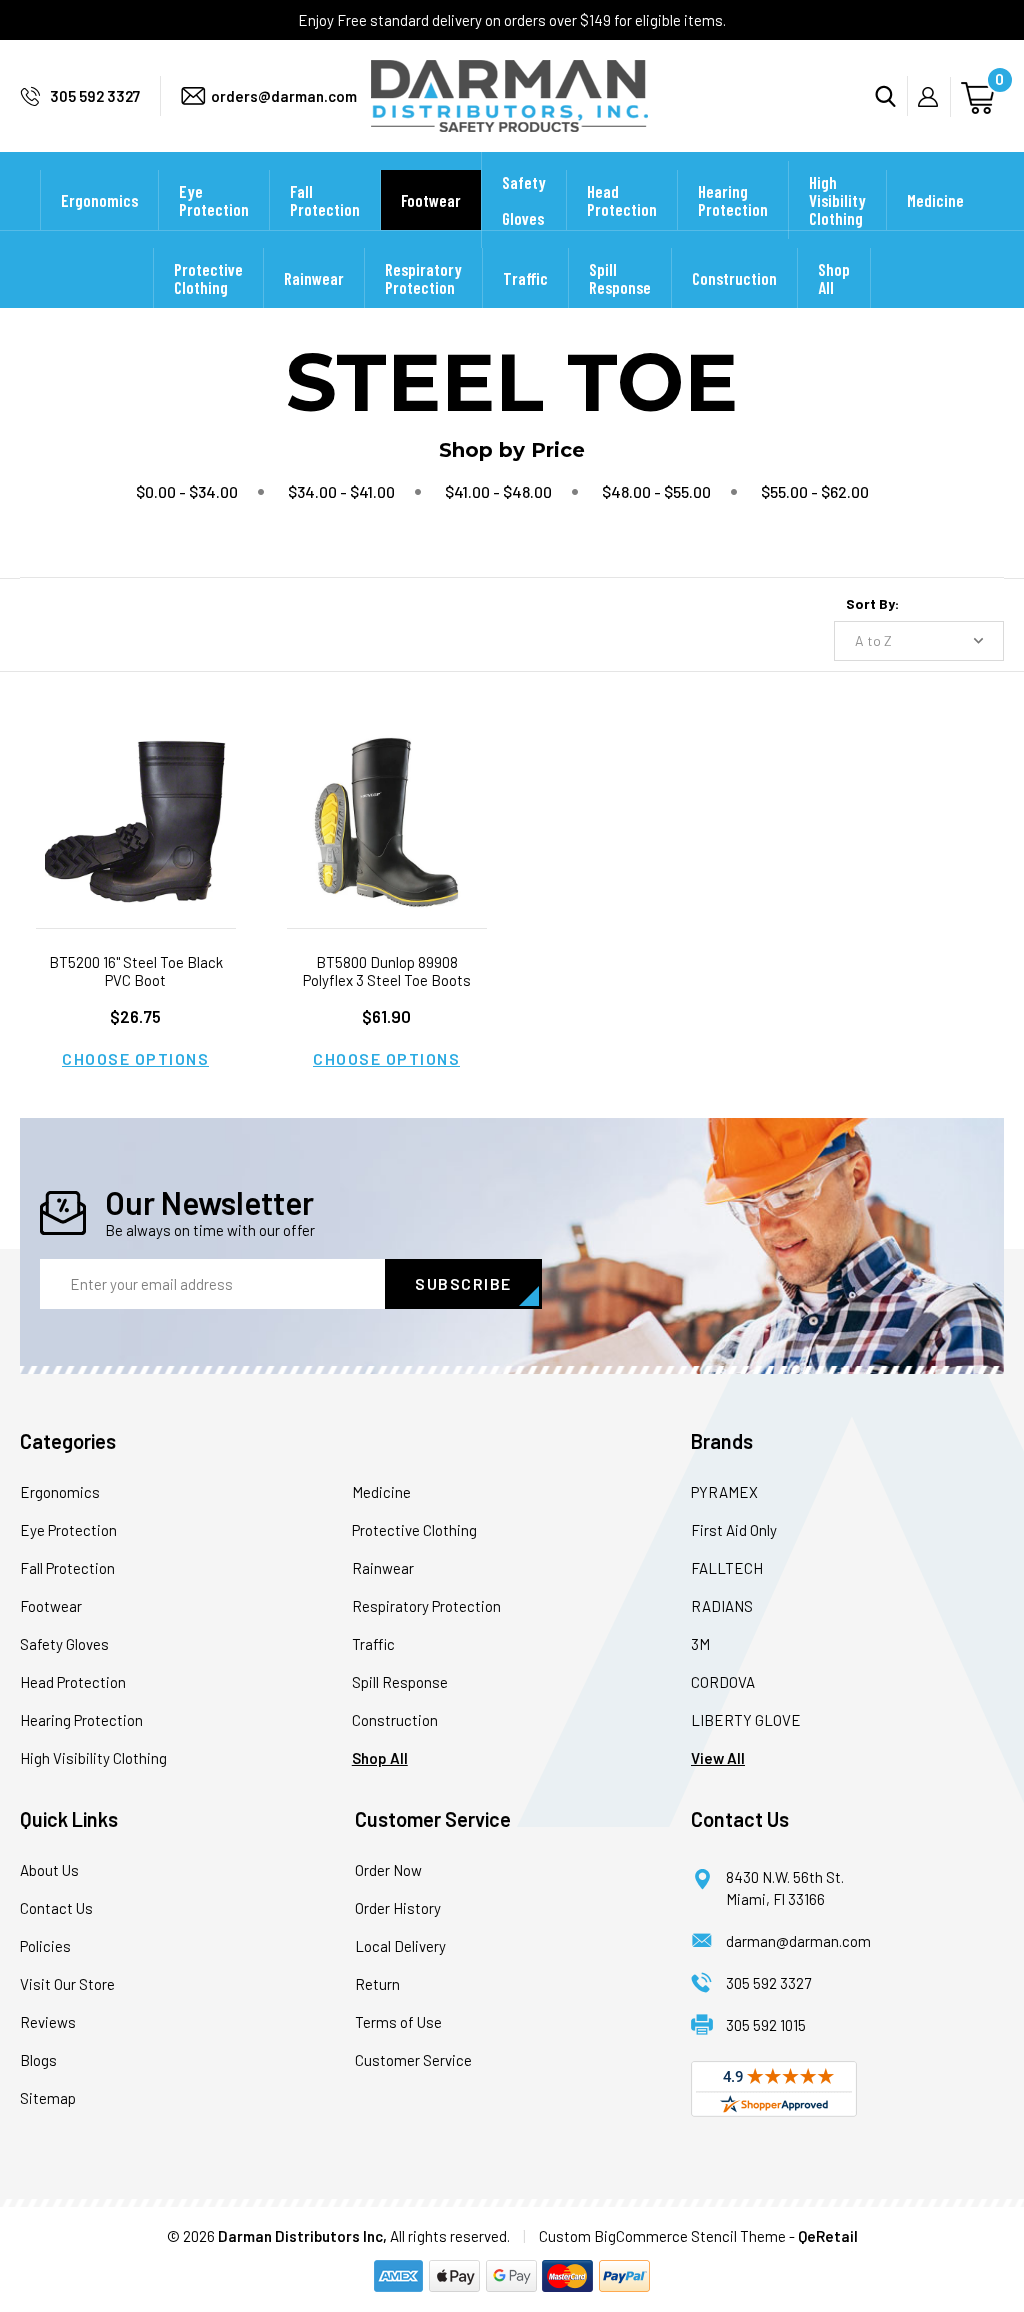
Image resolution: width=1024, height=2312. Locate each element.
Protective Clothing (208, 278)
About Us (49, 1870)
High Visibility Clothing (837, 200)
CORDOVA (723, 1682)
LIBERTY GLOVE (746, 1720)
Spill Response (620, 278)
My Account (934, 97)
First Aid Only (734, 1530)
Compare (129, 847)
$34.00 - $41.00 (341, 491)
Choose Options (135, 1058)
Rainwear (314, 278)
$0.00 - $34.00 (187, 491)
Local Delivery (400, 1946)
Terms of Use (398, 2022)
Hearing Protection (733, 200)
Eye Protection (214, 200)
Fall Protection (325, 200)
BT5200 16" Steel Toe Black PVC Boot (136, 971)
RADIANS (722, 1606)
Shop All (834, 278)
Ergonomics (99, 200)
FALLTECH (727, 1568)
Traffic (525, 278)
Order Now (388, 1870)
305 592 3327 (95, 96)
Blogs (38, 2060)
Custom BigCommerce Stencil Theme (662, 2236)
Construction (734, 278)
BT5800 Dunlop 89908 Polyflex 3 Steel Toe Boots (387, 971)
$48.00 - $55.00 (656, 491)
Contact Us (56, 1908)
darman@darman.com (798, 1941)
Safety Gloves (524, 200)
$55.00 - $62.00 (815, 491)
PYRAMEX (724, 1492)
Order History (398, 1908)
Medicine (935, 200)
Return (377, 1984)
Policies (45, 1946)
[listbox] (919, 641)
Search (891, 96)
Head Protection (622, 200)
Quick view (136, 796)
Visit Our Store (67, 1984)
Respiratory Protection (423, 278)
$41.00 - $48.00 (498, 491)
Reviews (48, 2022)
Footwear (431, 200)
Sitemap (48, 2098)
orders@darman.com (284, 96)
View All (718, 1758)
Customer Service (413, 2060)
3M (700, 1644)
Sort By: (872, 603)
